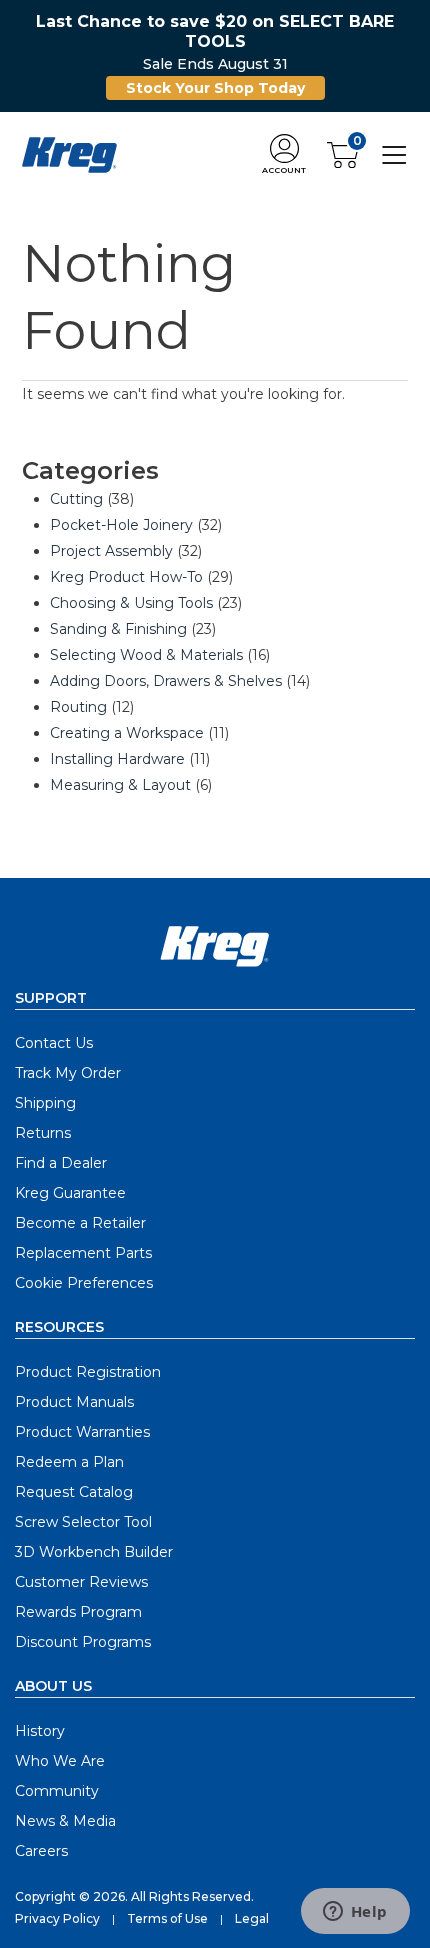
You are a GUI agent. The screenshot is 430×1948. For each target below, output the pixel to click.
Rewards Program (78, 1612)
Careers (41, 1851)
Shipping (45, 1103)
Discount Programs (83, 1642)
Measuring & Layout (120, 785)
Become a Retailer (80, 1223)
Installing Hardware (117, 759)
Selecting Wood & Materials (146, 655)
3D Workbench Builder (94, 1552)
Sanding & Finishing (118, 629)
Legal (252, 1918)
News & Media (65, 1821)
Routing (78, 707)
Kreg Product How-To (126, 577)
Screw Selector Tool (83, 1522)
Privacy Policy (57, 1918)
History (40, 1731)
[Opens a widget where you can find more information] (355, 1913)
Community (57, 1791)
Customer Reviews (81, 1582)
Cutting (76, 499)
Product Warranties (82, 1432)
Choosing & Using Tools (131, 603)
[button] (284, 155)
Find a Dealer (61, 1163)
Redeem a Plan (69, 1462)
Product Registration (88, 1372)
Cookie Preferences (84, 1283)
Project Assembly (111, 551)
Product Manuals (74, 1402)
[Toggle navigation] (394, 153)
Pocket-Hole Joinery (121, 525)
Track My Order (68, 1073)
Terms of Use (167, 1918)
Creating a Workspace (127, 733)
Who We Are (60, 1761)
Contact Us (54, 1043)
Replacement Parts (83, 1253)
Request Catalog (74, 1492)
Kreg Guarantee (70, 1193)
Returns (43, 1133)
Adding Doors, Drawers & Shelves (166, 681)
